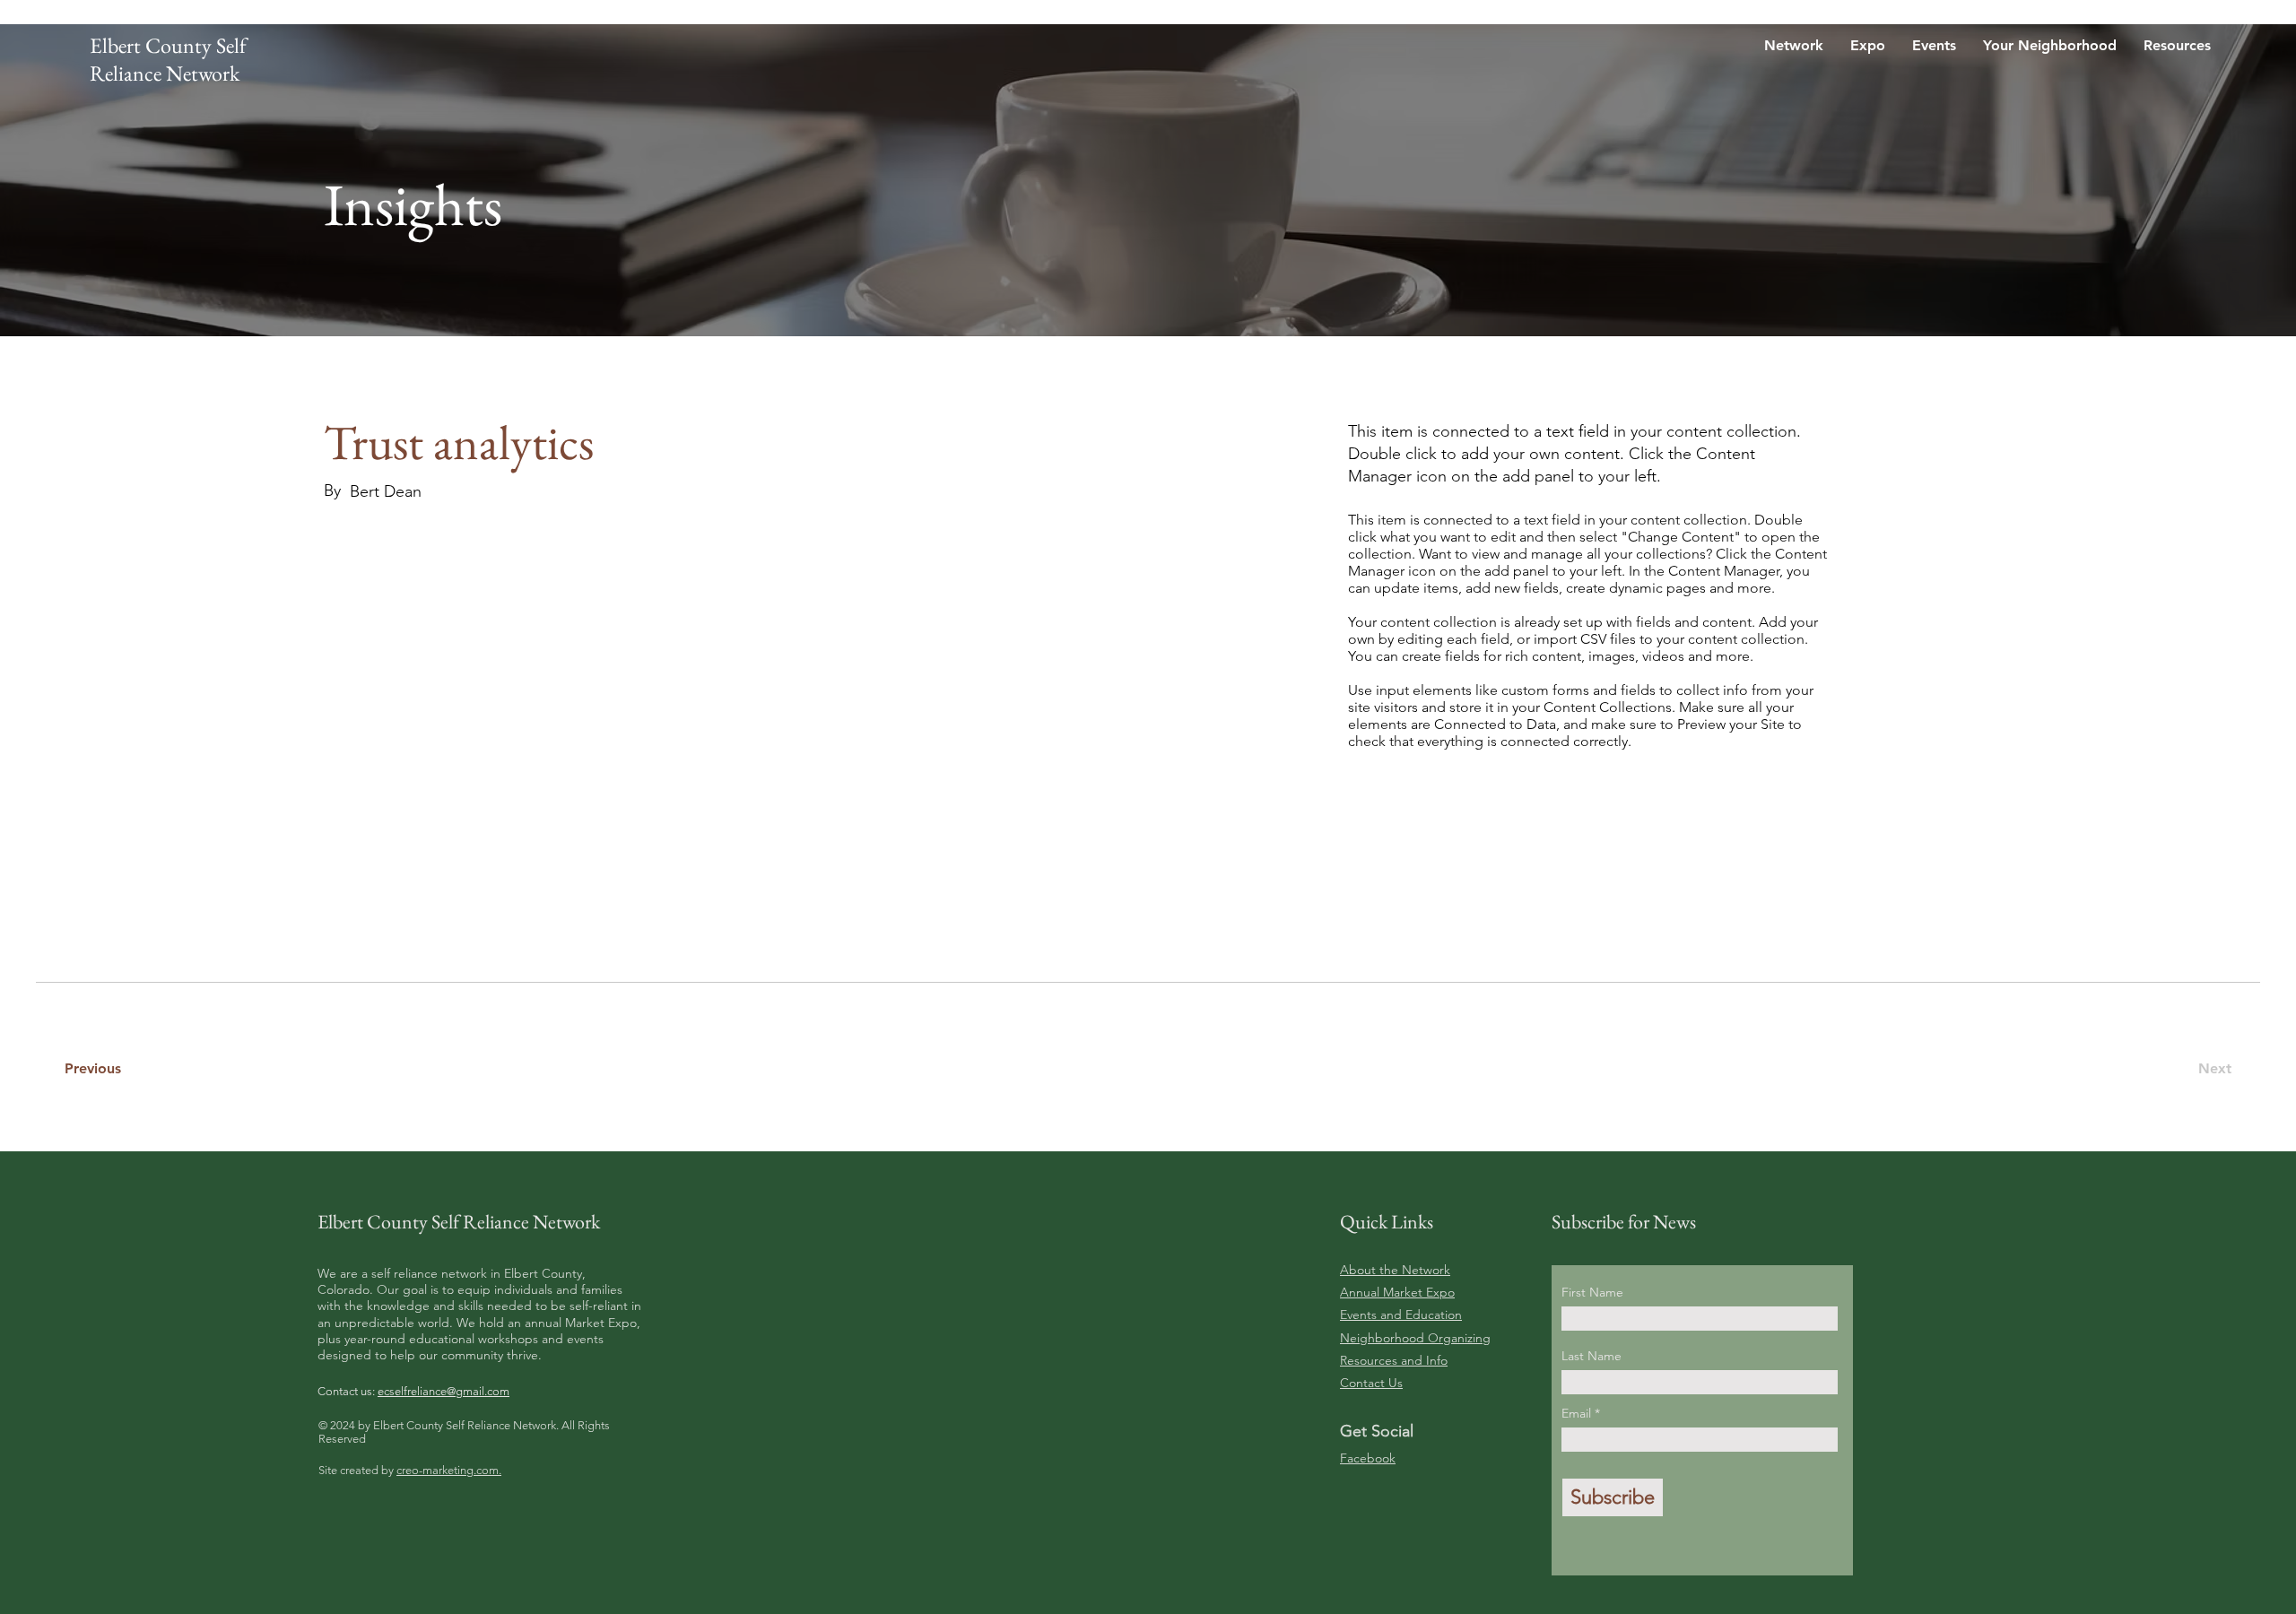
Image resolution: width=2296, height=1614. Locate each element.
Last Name (1592, 1356)
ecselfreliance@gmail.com (444, 1391)
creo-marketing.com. (449, 1470)
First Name (1592, 1292)
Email (1578, 1413)
